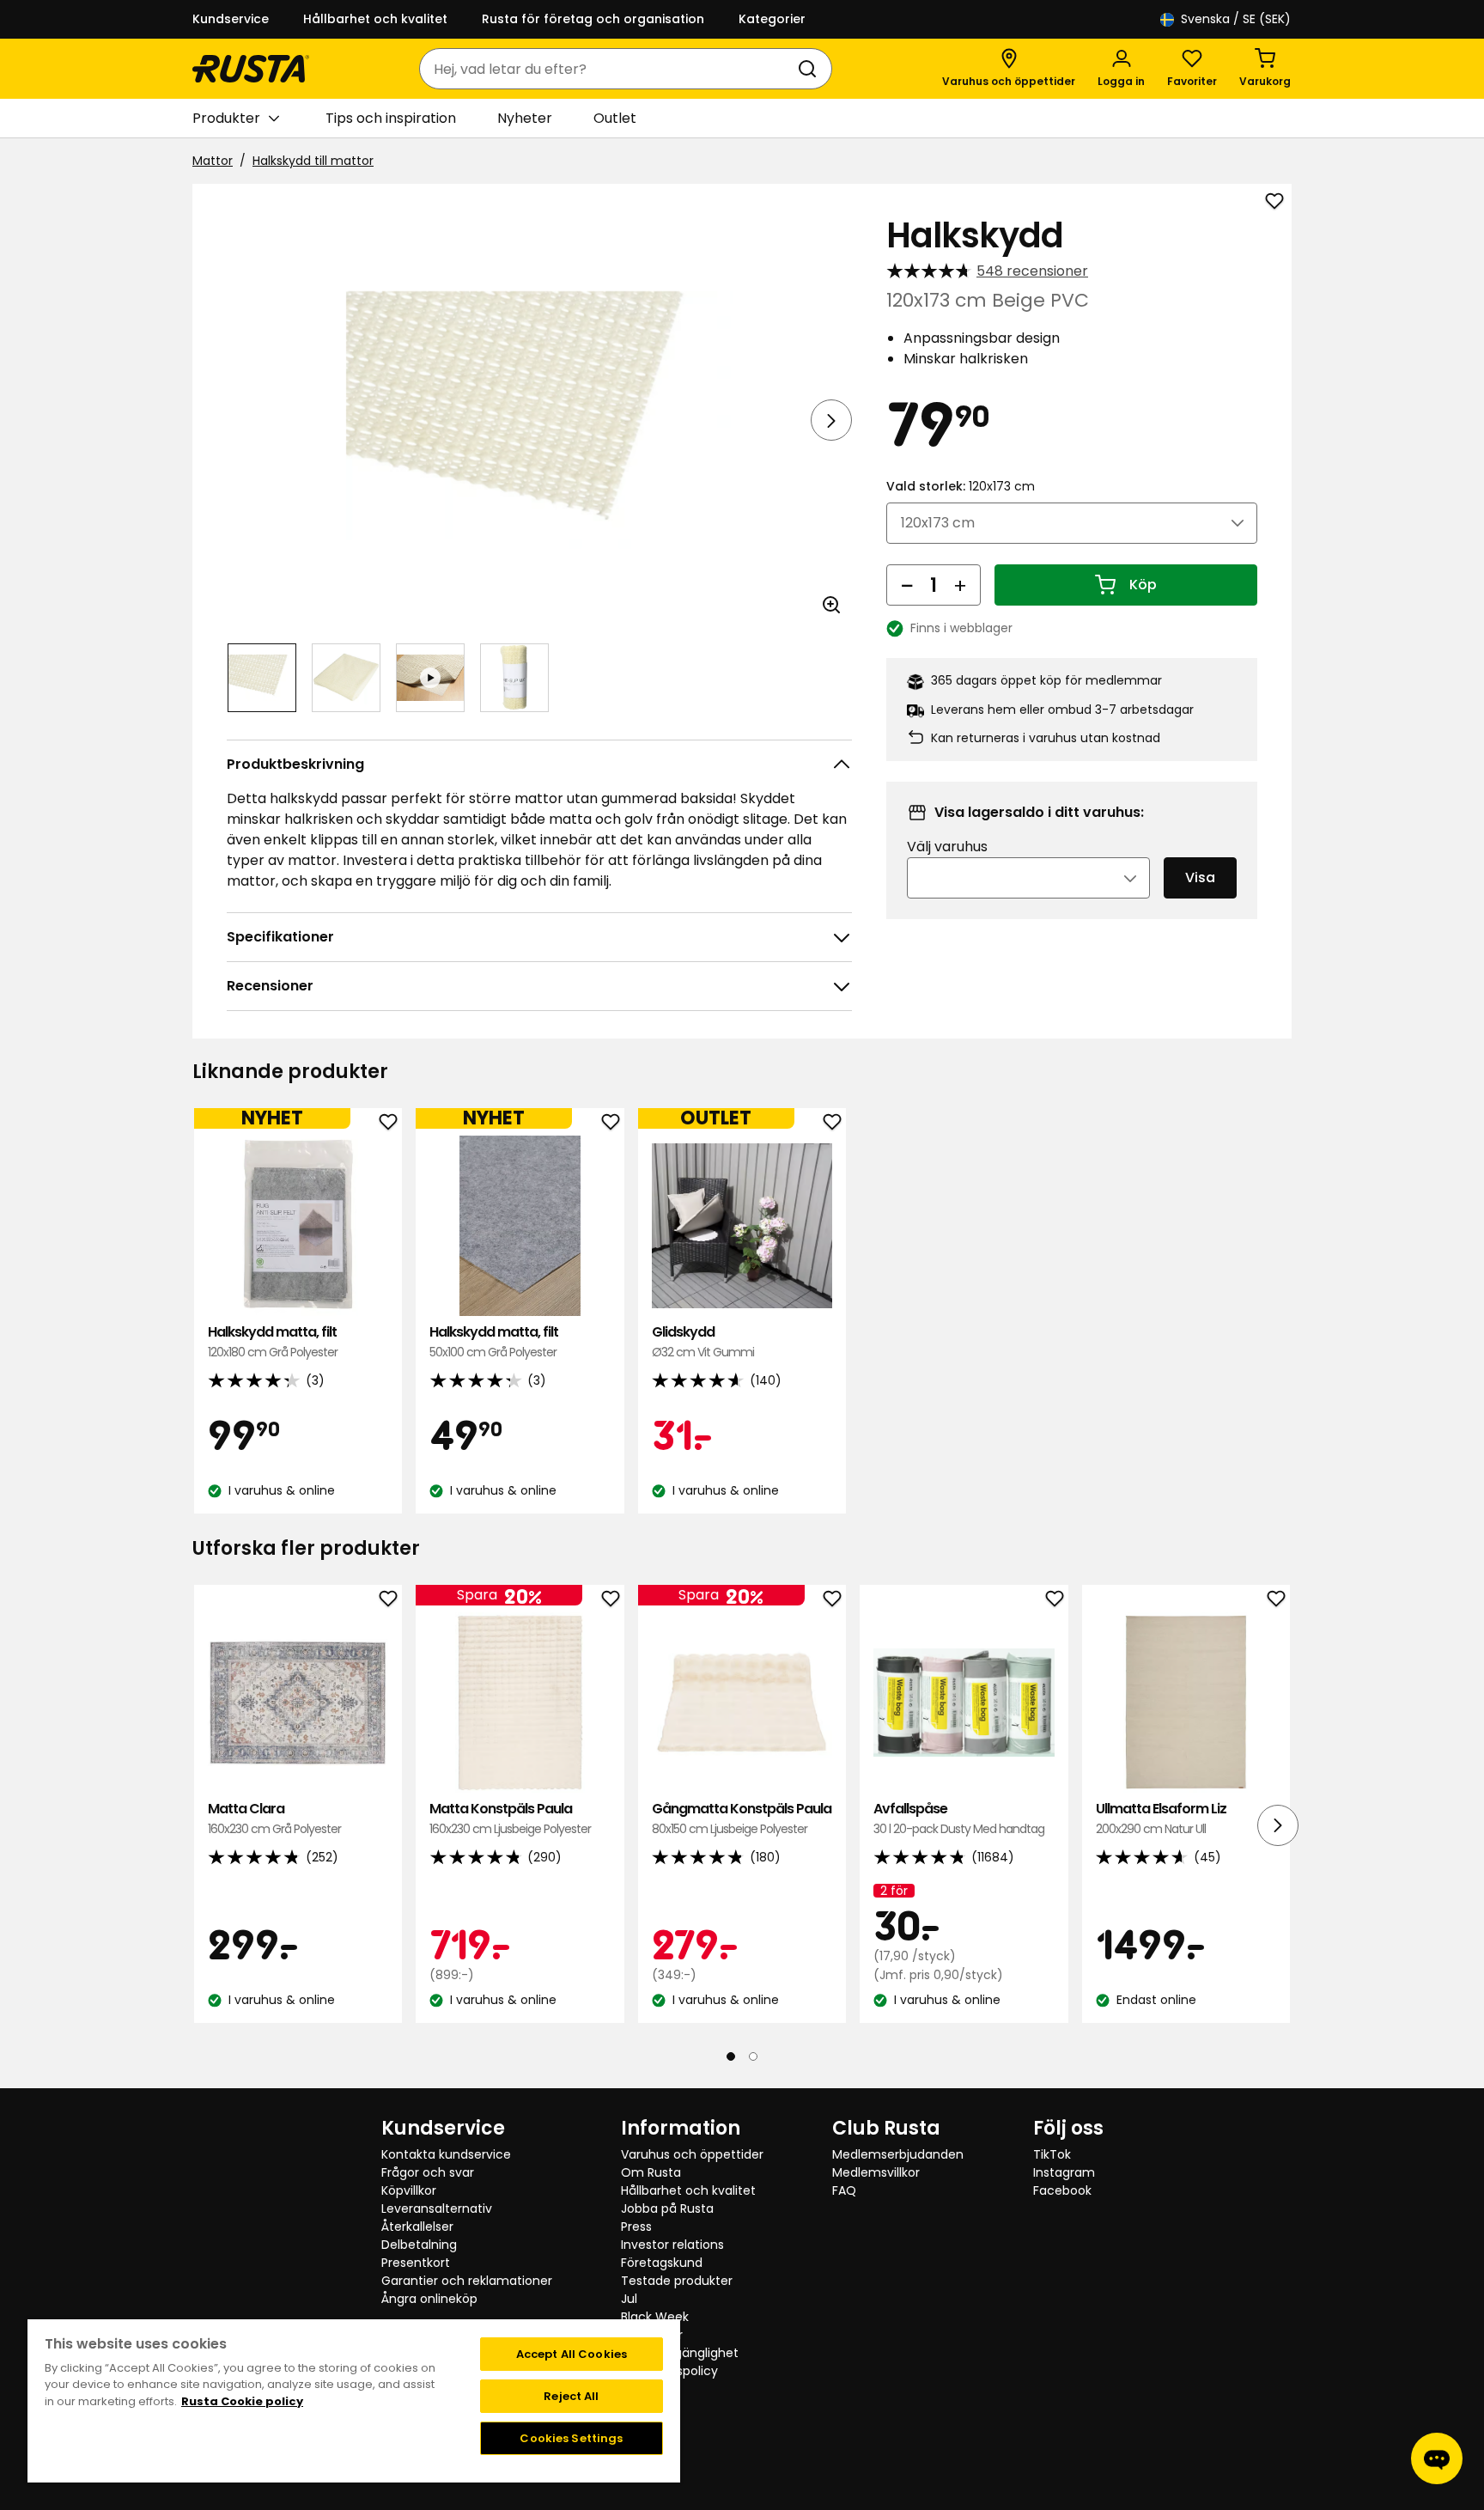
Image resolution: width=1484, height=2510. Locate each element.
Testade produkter (677, 2281)
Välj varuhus (947, 847)
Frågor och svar (428, 2172)
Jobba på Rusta (667, 2208)
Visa (1200, 877)
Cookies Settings (571, 2438)
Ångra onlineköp (429, 2299)
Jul (629, 2299)
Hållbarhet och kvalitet (375, 19)
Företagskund (662, 2263)
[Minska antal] (907, 585)
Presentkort (416, 2263)
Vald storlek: (961, 486)
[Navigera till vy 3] (430, 678)
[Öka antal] (960, 585)
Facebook (1062, 2190)
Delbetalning (419, 2245)
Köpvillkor (409, 2190)
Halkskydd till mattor (313, 161)
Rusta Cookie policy (242, 2401)
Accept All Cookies (572, 2354)
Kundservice (231, 19)
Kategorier (772, 19)
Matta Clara (274, 1818)
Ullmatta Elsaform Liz (1161, 1818)
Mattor (213, 161)
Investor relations (672, 2245)
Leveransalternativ (437, 2208)
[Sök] (811, 69)
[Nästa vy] (831, 420)
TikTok (1052, 2154)
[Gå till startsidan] (251, 69)
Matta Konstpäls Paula (510, 1818)
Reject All (571, 2396)
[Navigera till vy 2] (346, 678)
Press (636, 2227)
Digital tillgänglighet (680, 2353)
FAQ (844, 2190)
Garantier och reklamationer (467, 2281)
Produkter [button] (226, 118)
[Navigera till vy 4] (514, 678)
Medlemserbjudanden (898, 2154)
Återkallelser (417, 2227)
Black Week (655, 2317)
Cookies (645, 2389)
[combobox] (608, 69)
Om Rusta (651, 2172)
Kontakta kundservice (446, 2154)
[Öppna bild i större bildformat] (831, 605)
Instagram (1064, 2172)
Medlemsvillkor (876, 2172)
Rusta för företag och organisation (593, 19)
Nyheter (525, 118)
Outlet (615, 118)
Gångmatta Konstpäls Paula (742, 1818)
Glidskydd (703, 1341)
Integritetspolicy (669, 2371)
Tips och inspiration (391, 118)
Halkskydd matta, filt (273, 1341)
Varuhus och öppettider (692, 2154)
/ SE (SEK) (1236, 19)
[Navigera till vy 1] (262, 678)
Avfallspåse (959, 1818)
